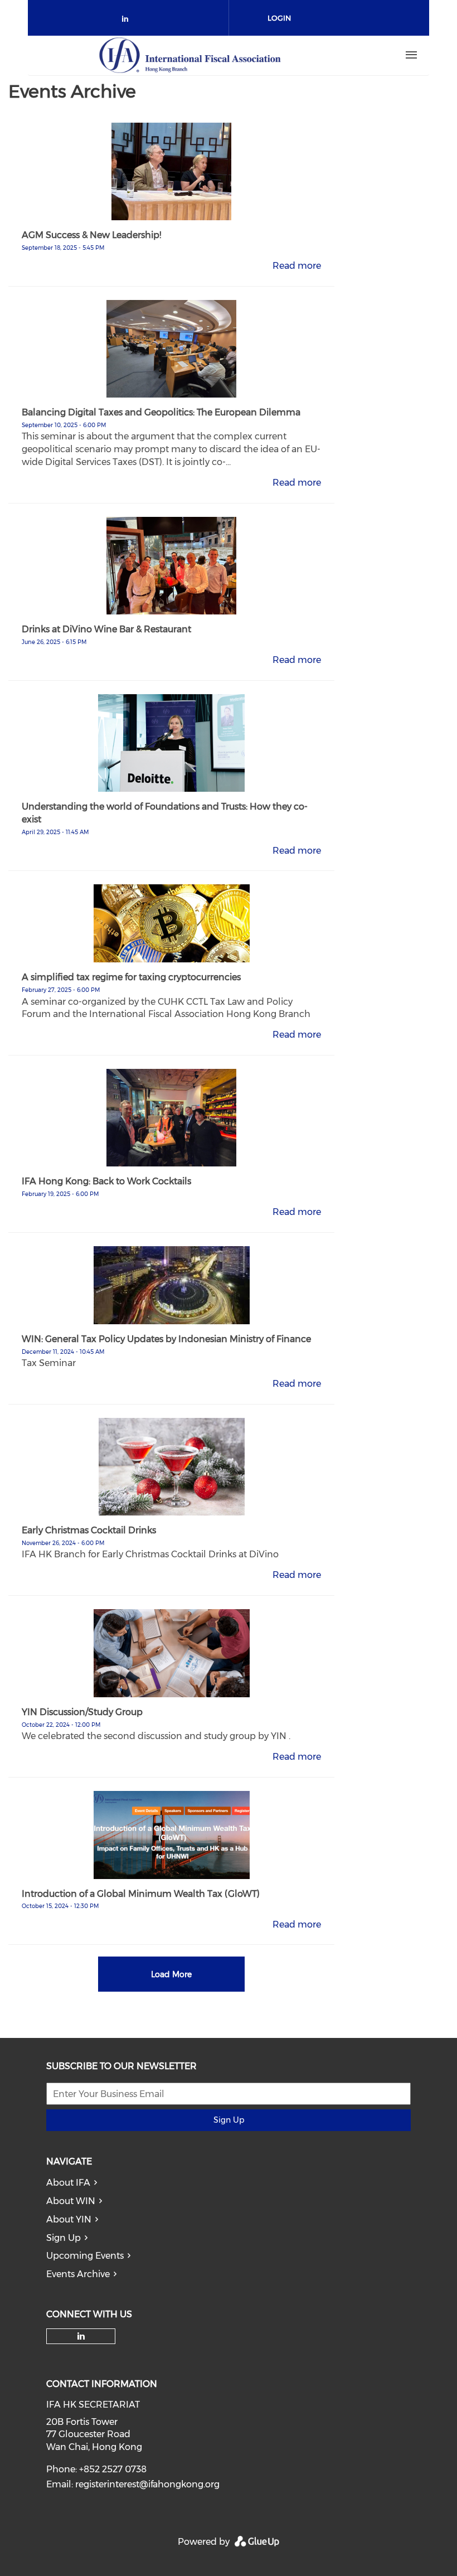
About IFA (68, 2183)
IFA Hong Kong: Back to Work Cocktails (106, 1181)
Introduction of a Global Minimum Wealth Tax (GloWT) (141, 1894)
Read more (297, 266)
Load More (171, 1974)
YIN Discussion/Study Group (82, 1712)
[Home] (190, 55)
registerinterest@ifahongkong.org (147, 2484)
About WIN (71, 2201)
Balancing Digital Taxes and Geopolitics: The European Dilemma (161, 412)
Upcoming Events (85, 2256)
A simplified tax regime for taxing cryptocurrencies (131, 977)
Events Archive (78, 2274)
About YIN (69, 2219)
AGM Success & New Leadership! (91, 235)
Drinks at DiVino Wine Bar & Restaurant (106, 629)
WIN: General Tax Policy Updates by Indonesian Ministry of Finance (166, 1339)
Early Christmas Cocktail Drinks (89, 1530)
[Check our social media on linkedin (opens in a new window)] (128, 21)
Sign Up (229, 2120)
